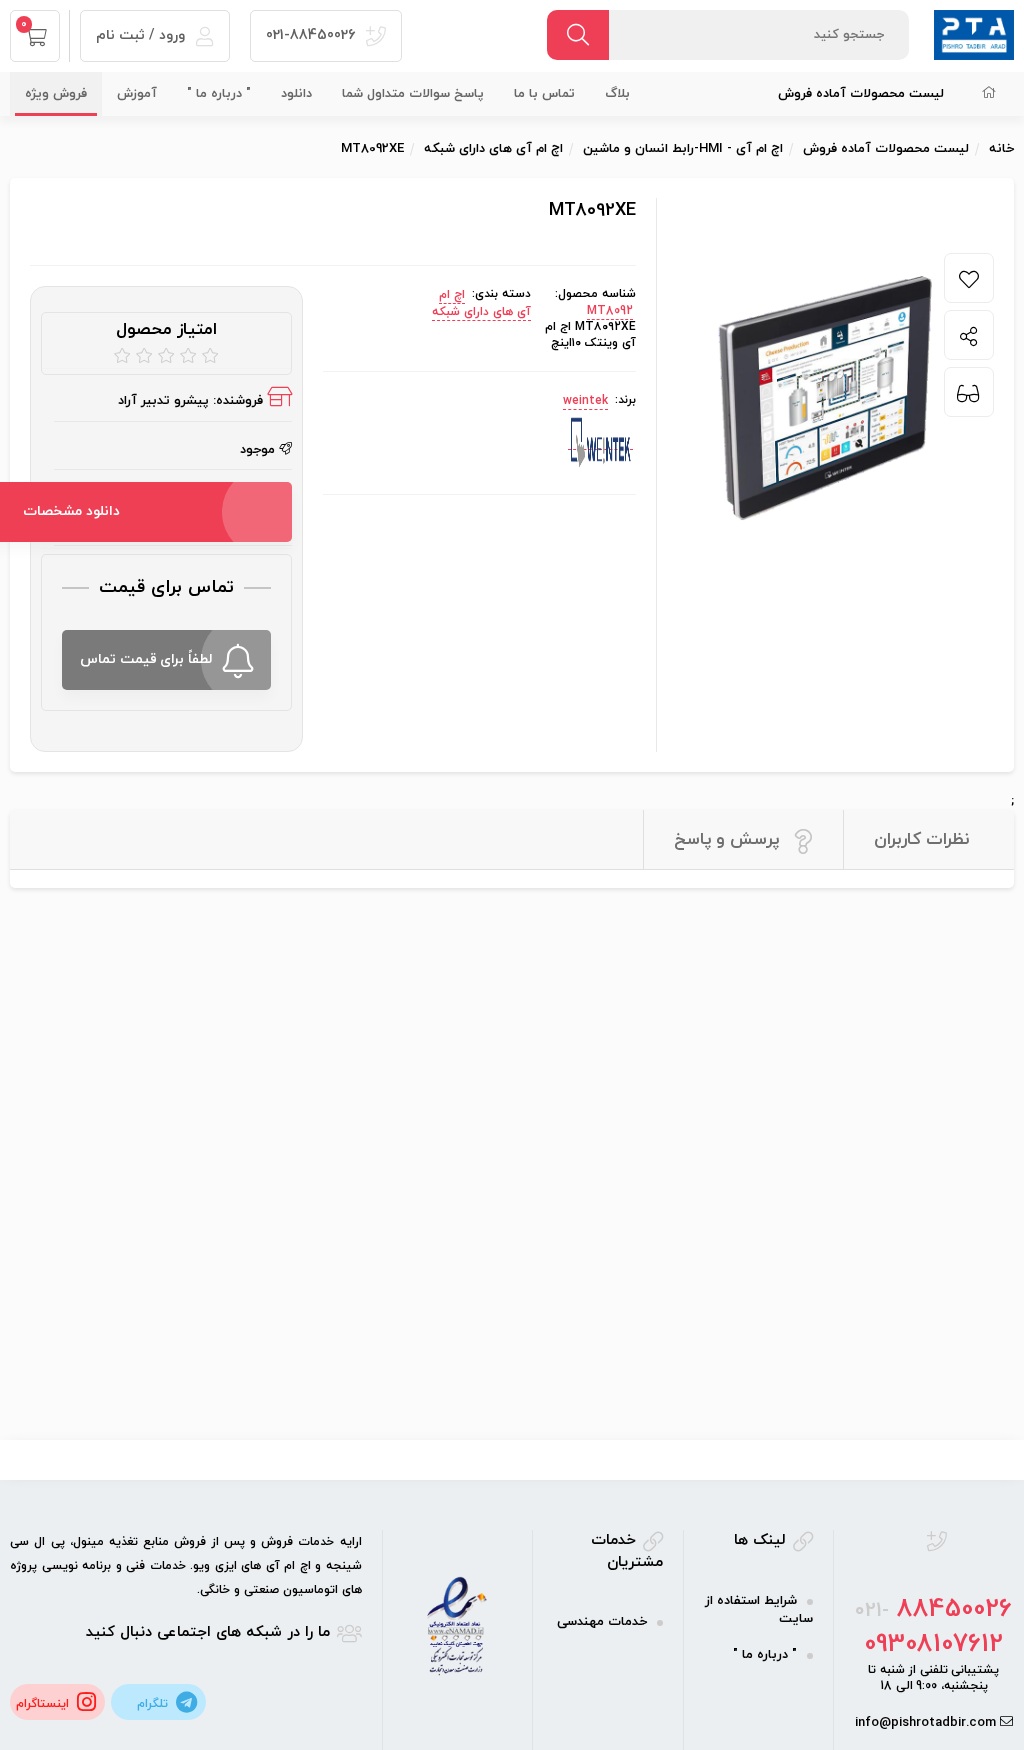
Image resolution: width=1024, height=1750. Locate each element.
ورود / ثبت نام (142, 35)
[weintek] (600, 441)
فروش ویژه (56, 94)
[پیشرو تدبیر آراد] (974, 34)
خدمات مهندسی (602, 1622)
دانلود (296, 94)
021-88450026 (312, 35)
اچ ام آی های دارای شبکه (481, 303)
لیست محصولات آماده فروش (861, 94)
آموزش (137, 94)
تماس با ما (544, 94)
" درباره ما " (219, 94)
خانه (1001, 149)
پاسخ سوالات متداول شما (413, 94)
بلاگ (617, 94)
